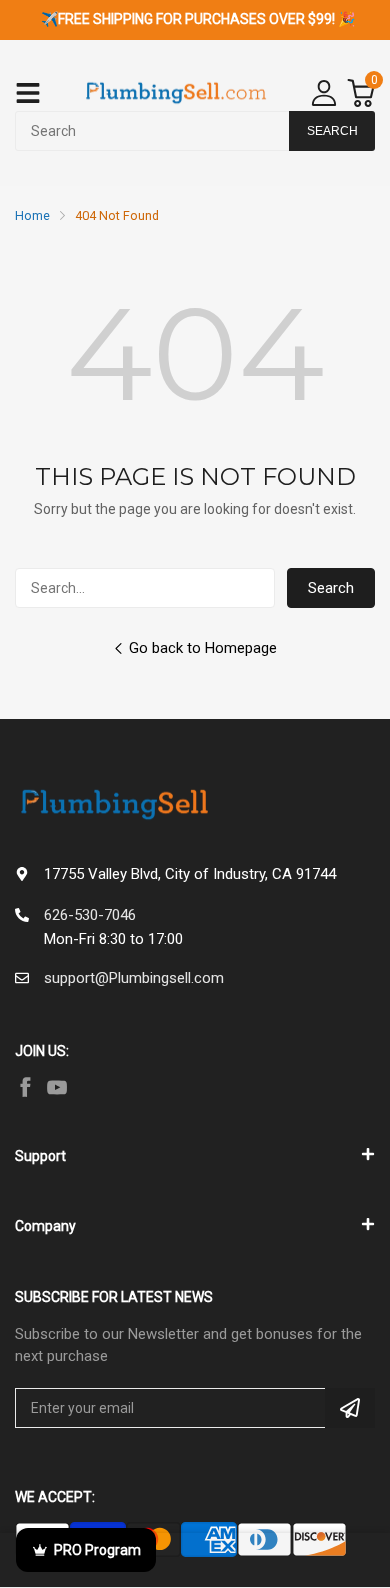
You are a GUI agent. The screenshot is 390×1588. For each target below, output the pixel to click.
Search (331, 588)
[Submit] (350, 1408)
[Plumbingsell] (176, 93)
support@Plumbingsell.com (134, 978)
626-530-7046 (90, 915)
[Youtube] (57, 1087)
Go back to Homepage (203, 648)
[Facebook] (25, 1087)
